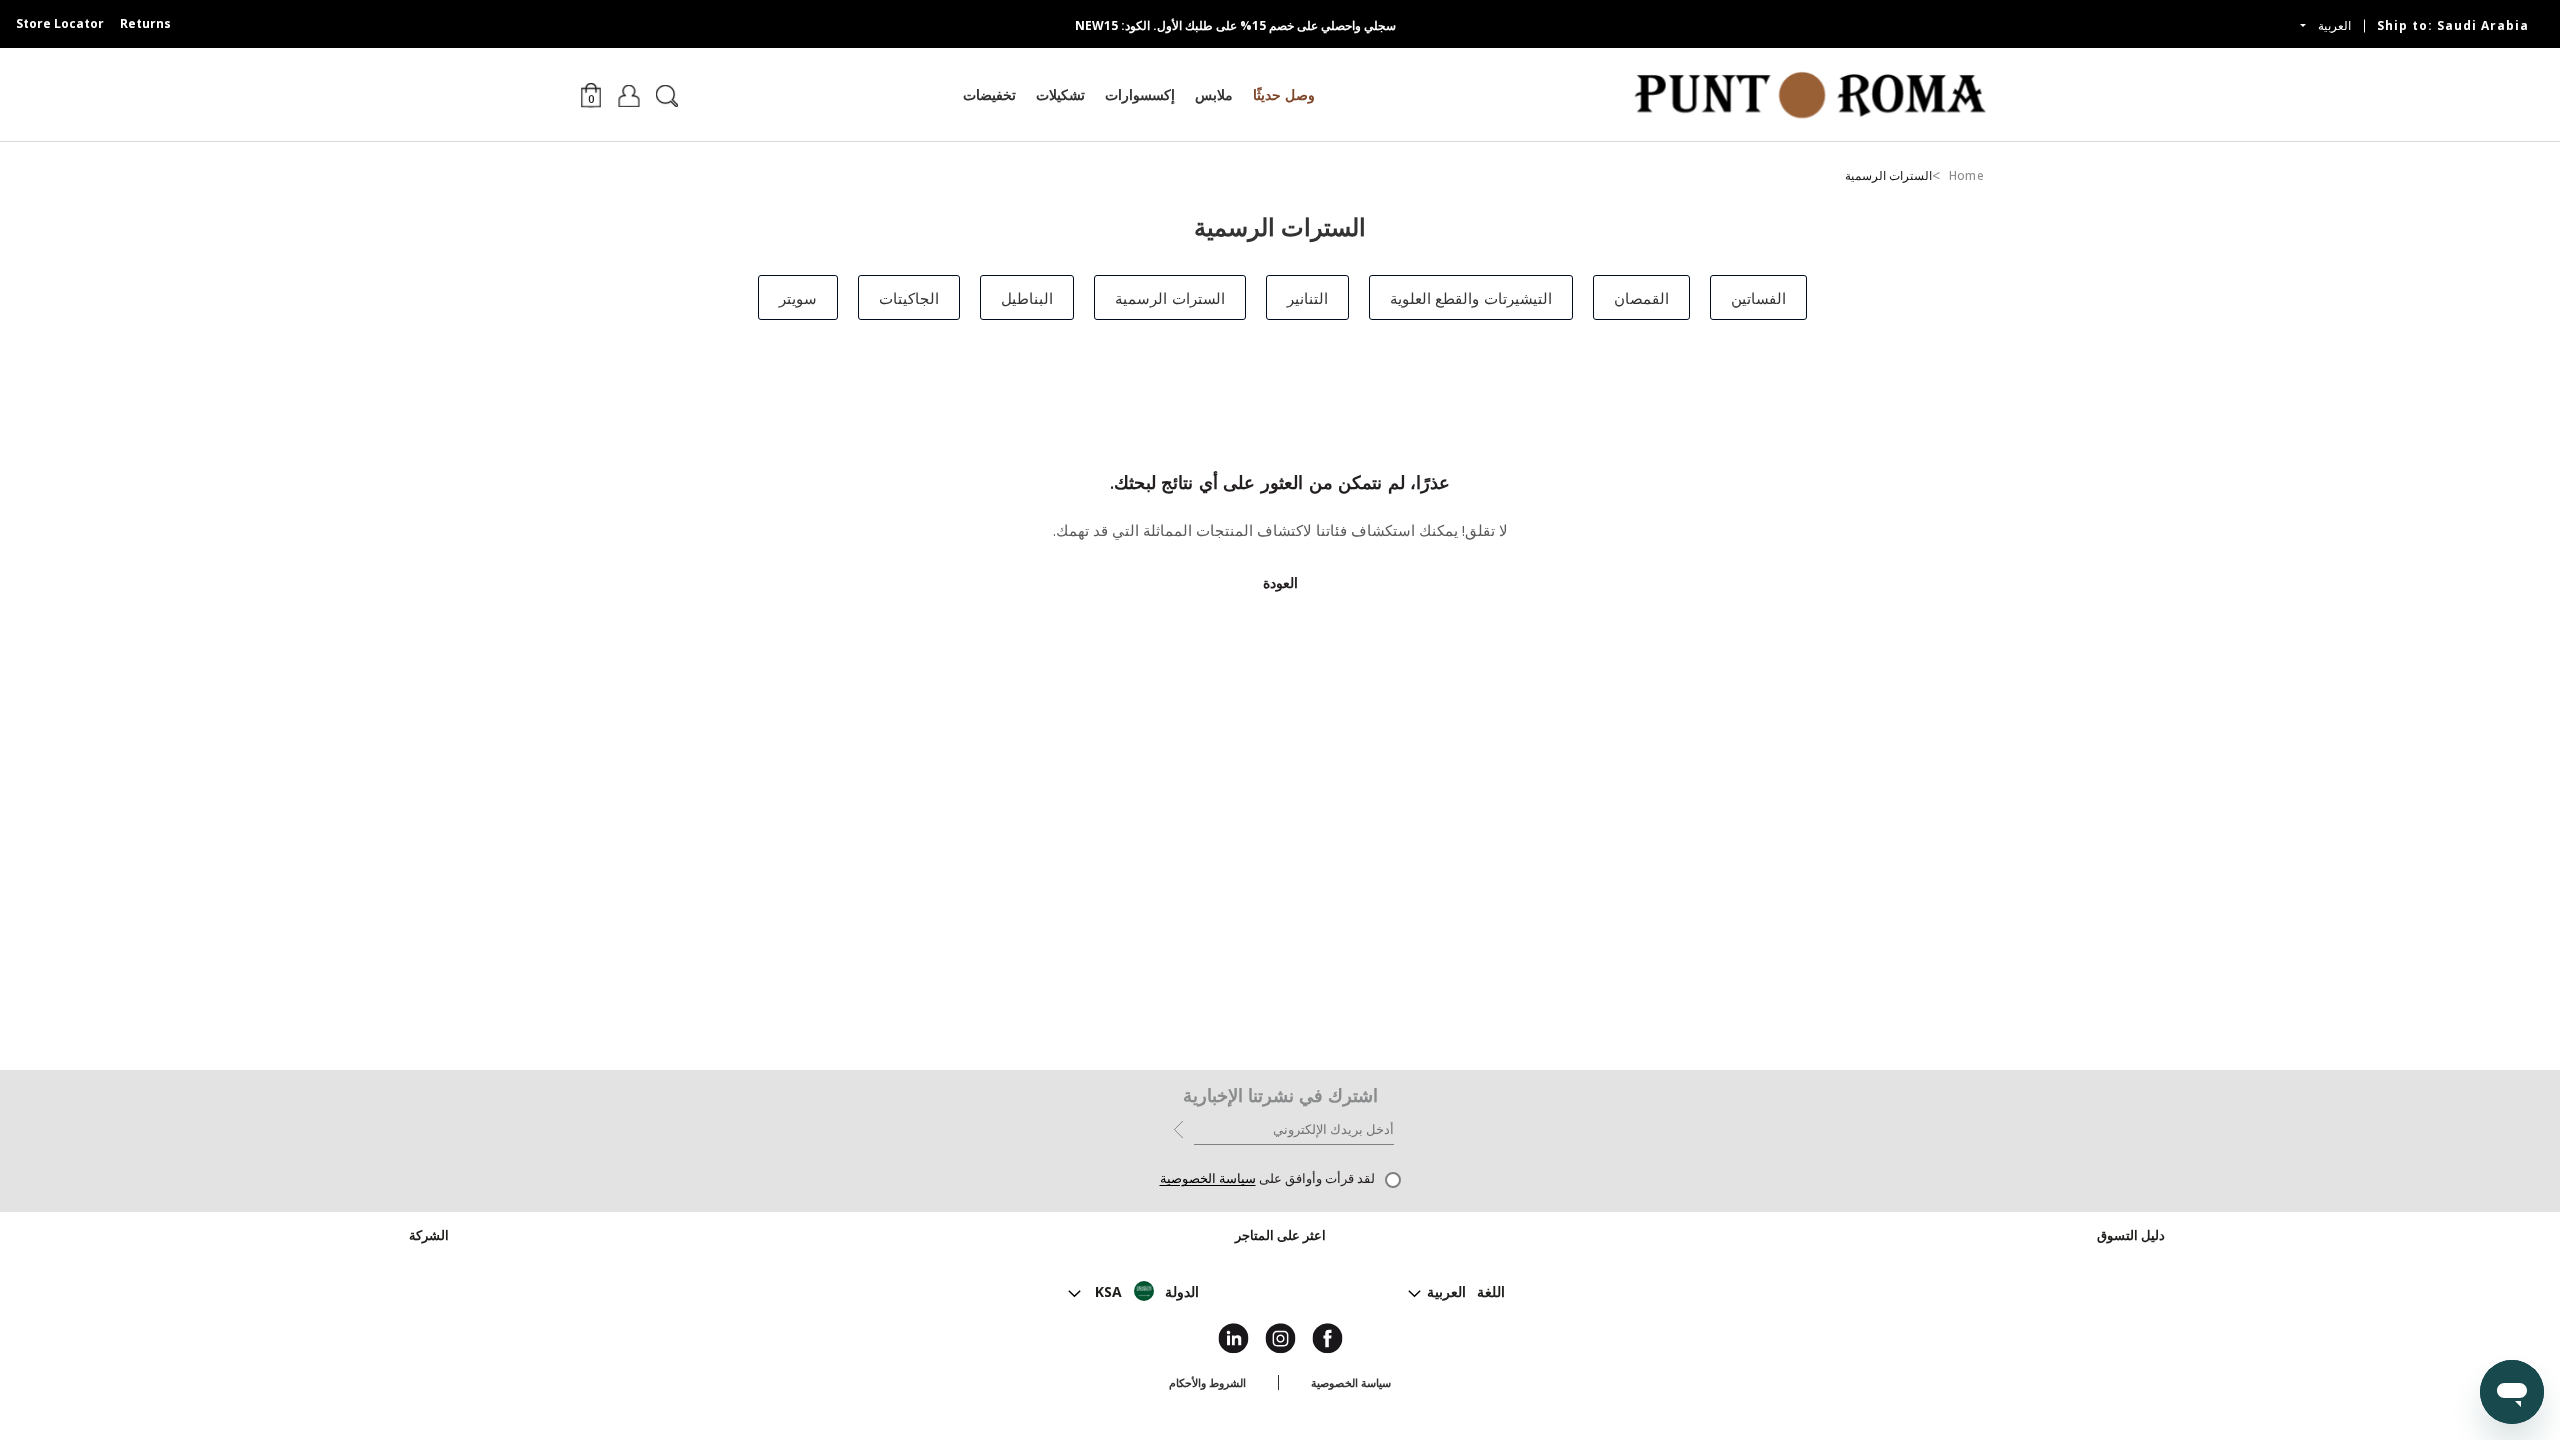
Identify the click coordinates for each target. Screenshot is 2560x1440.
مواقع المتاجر (1280, 1263)
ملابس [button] (1214, 94)
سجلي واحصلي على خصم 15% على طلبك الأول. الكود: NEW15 (1235, 25)
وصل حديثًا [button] (1284, 94)
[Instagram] (1280, 1337)
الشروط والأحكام (1207, 1382)
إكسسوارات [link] (1140, 94)
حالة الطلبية (2131, 1263)
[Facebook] (1327, 1337)
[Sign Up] (1178, 1128)
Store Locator (60, 23)
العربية (2332, 26)
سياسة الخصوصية (1208, 1178)
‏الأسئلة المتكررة (2131, 1335)
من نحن (429, 1263)
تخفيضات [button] (989, 94)
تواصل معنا (1280, 1287)
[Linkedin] (1233, 1337)
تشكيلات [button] (1060, 94)
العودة (1280, 582)
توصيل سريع (2131, 1287)
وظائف (428, 1287)
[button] (591, 94)
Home (1966, 175)
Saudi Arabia (2453, 26)
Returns (145, 23)
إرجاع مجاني (2131, 1311)
